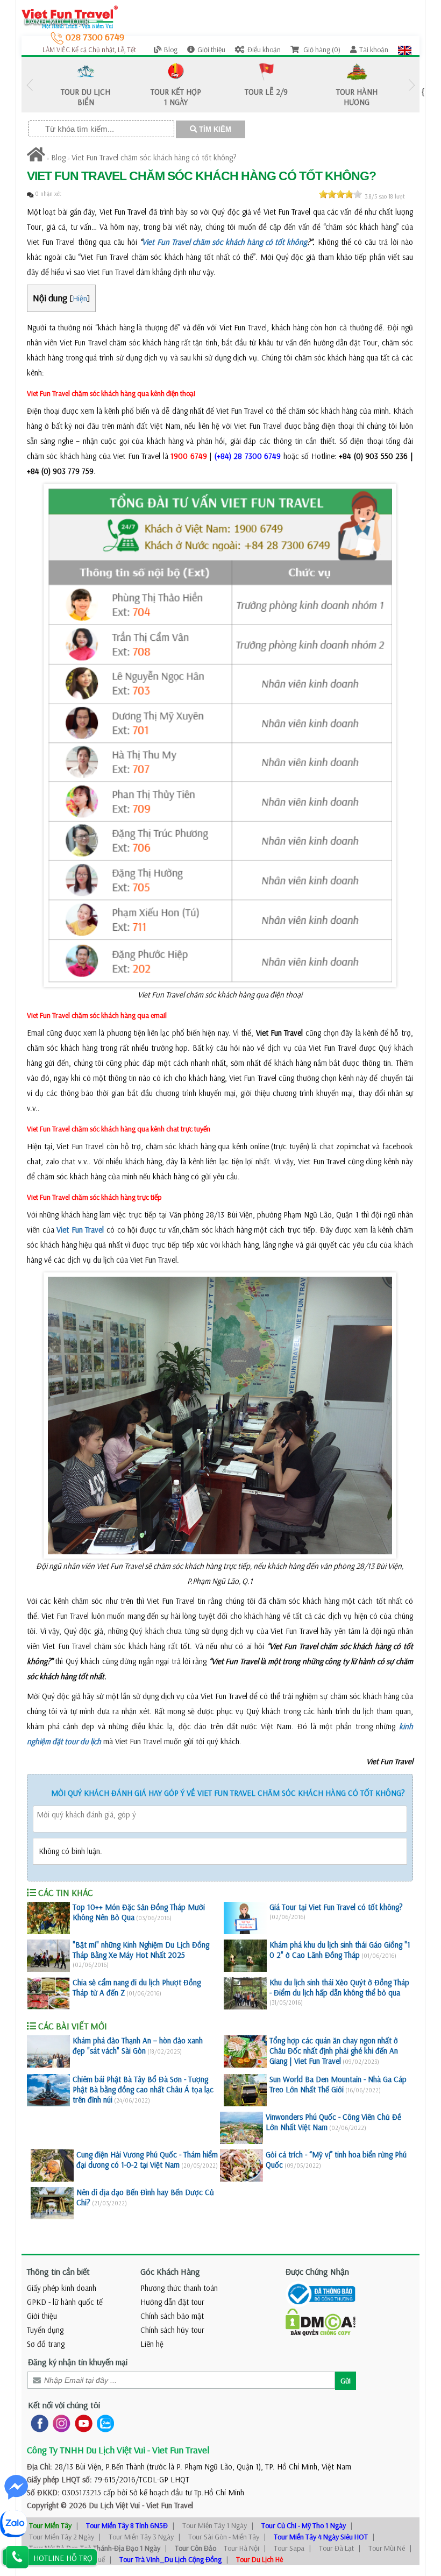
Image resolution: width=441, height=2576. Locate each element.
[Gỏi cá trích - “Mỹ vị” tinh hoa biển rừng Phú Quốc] (241, 2165)
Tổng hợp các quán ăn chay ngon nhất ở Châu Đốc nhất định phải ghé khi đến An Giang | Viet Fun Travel (334, 2051)
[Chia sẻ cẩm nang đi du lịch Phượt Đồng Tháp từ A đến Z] (48, 1993)
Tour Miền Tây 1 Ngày (215, 2525)
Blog (171, 49)
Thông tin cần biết (58, 2271)
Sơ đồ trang (46, 2344)
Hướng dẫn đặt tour (172, 2302)
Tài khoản (374, 49)
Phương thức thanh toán (179, 2288)
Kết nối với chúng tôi (64, 2405)
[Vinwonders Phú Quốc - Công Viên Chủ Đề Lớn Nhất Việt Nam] (241, 2128)
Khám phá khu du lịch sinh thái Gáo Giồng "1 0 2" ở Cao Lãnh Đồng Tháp (340, 1950)
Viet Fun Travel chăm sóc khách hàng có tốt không (225, 242)
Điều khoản (264, 49)
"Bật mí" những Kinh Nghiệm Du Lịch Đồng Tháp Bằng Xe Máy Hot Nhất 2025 (141, 1950)
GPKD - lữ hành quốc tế (65, 2302)
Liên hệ (152, 2344)
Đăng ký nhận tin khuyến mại (78, 2362)
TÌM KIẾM (214, 129)
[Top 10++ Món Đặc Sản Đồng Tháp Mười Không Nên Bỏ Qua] (48, 1918)
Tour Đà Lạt (336, 2548)
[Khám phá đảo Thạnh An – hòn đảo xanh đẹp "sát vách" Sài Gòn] (48, 2051)
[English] (405, 49)
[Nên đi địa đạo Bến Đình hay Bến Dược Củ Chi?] (52, 2203)
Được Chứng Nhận (317, 2271)
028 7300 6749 (94, 37)
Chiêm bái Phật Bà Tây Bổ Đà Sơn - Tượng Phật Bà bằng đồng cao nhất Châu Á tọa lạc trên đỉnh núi (143, 2089)
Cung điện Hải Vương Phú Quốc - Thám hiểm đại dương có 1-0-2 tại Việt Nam (147, 2160)
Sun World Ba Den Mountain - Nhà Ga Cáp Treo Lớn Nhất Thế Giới (338, 2084)
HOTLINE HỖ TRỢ (63, 2558)
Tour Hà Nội (241, 2548)
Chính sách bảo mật (172, 2316)
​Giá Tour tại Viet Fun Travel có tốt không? (336, 1907)
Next (411, 85)
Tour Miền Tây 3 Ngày (141, 2537)
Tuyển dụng (45, 2330)
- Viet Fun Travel (166, 2505)
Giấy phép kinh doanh (62, 2288)
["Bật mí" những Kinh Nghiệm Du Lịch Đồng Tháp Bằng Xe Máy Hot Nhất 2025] (48, 1956)
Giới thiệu (211, 49)
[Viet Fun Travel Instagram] (59, 2422)
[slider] (340, 194)
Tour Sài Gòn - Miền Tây (224, 2537)
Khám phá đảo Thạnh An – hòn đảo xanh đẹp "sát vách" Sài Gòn (138, 2046)
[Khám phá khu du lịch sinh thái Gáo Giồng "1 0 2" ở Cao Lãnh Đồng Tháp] (245, 1956)
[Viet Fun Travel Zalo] (103, 2422)
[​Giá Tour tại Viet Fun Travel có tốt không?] (245, 1918)
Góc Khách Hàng (170, 2271)
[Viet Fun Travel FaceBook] (37, 2422)
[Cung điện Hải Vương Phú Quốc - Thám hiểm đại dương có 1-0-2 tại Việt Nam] (52, 2165)
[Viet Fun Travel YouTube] (81, 2422)
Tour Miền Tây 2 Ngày (62, 2537)
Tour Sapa (289, 2548)
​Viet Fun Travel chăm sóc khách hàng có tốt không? (154, 157)
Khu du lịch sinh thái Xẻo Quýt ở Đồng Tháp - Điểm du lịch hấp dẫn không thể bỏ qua (339, 1987)
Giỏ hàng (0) (321, 49)
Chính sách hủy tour (172, 2330)
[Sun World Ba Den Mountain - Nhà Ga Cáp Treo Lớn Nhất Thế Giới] (245, 2090)
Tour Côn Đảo (195, 2548)
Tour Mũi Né (387, 2548)
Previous (30, 85)
